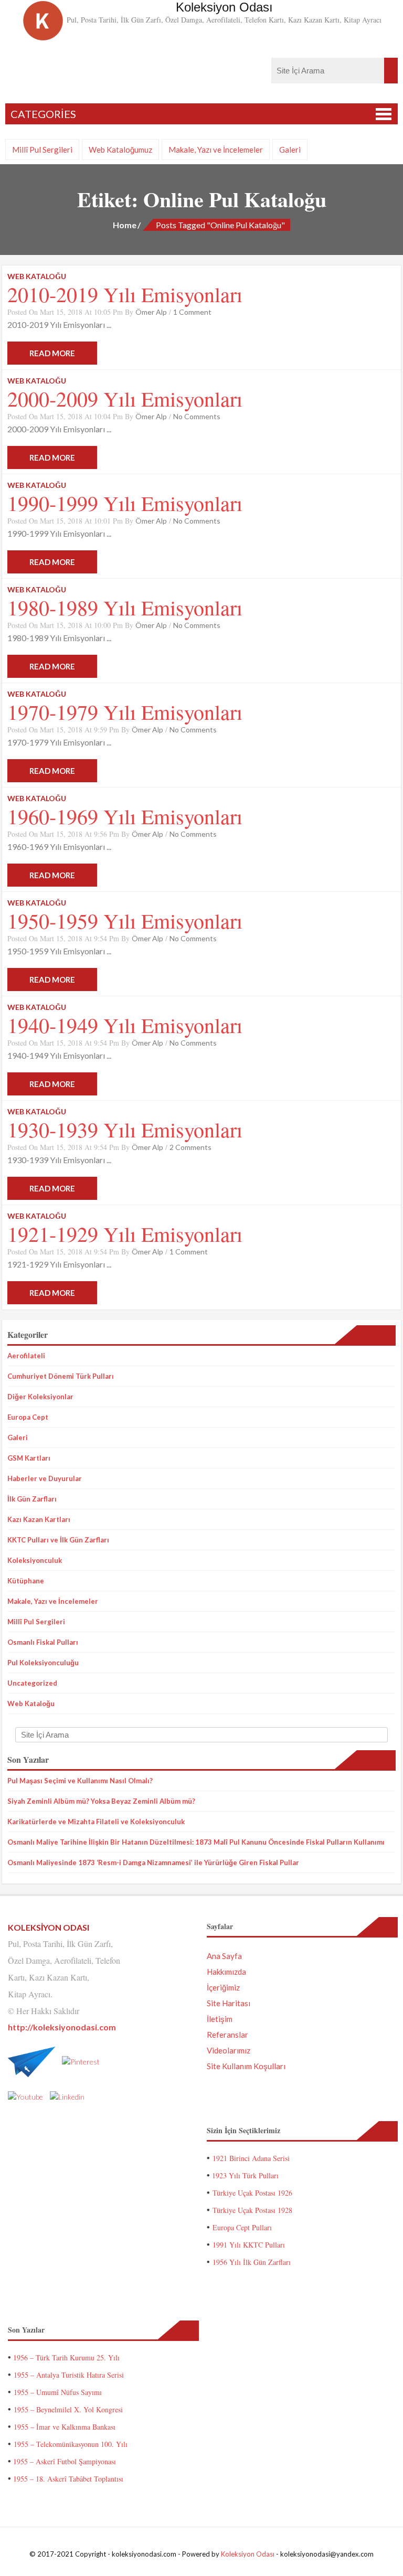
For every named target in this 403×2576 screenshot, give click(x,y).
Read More (52, 353)
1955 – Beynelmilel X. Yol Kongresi (68, 2409)
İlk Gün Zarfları (32, 1499)
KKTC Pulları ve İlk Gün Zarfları (58, 1540)
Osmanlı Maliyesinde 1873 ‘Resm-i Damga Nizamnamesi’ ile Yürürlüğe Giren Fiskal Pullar (153, 1862)
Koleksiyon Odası (248, 2554)
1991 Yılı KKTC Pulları (249, 2245)
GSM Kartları (29, 1458)
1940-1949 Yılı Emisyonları (125, 1025)
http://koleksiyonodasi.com (62, 2027)
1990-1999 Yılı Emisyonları (125, 503)
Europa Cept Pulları (242, 2227)
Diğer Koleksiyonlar (40, 1397)
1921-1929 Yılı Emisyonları (125, 1234)
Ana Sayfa (224, 1956)
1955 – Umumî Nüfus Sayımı (58, 2392)
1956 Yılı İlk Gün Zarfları (252, 2262)
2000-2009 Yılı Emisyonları (125, 398)
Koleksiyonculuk (35, 1560)
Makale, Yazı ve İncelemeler (216, 150)
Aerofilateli (26, 1356)
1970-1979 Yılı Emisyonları (125, 712)
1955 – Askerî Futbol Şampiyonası (65, 2461)
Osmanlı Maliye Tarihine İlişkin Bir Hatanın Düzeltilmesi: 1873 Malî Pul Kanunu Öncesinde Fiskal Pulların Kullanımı (196, 1842)
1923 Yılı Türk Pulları (245, 2175)
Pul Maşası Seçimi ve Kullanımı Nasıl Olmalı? (80, 1781)
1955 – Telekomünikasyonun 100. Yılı (71, 2444)
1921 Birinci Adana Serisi (251, 2158)
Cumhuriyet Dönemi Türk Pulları (61, 1376)
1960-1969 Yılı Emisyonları (125, 816)
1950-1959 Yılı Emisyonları (125, 920)
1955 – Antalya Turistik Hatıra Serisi (69, 2375)
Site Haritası (229, 2003)
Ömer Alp (151, 312)
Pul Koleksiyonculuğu (43, 1663)
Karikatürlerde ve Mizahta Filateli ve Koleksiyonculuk (96, 1822)
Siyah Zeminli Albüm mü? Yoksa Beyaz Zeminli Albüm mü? (101, 1801)
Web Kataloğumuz (120, 150)
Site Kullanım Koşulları (246, 2066)
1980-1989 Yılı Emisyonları (125, 607)
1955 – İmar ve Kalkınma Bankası (65, 2427)
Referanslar (227, 2035)
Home (125, 225)
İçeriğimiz (223, 1987)
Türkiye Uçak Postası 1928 (252, 2210)
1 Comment (192, 312)
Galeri (290, 150)
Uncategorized (32, 1683)
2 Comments (190, 1147)
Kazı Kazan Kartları (39, 1519)
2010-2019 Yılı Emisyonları (125, 294)
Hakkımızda (226, 1972)
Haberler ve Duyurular (45, 1478)
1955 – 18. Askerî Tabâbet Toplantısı (68, 2479)
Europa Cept (28, 1417)
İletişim (220, 2019)
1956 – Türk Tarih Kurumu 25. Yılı (66, 2357)
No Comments (197, 416)
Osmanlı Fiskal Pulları (43, 1642)
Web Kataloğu (31, 1704)
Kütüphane (26, 1581)
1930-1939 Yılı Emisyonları (125, 1129)
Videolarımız (229, 2050)
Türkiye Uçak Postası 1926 (252, 2193)
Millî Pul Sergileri (42, 150)
